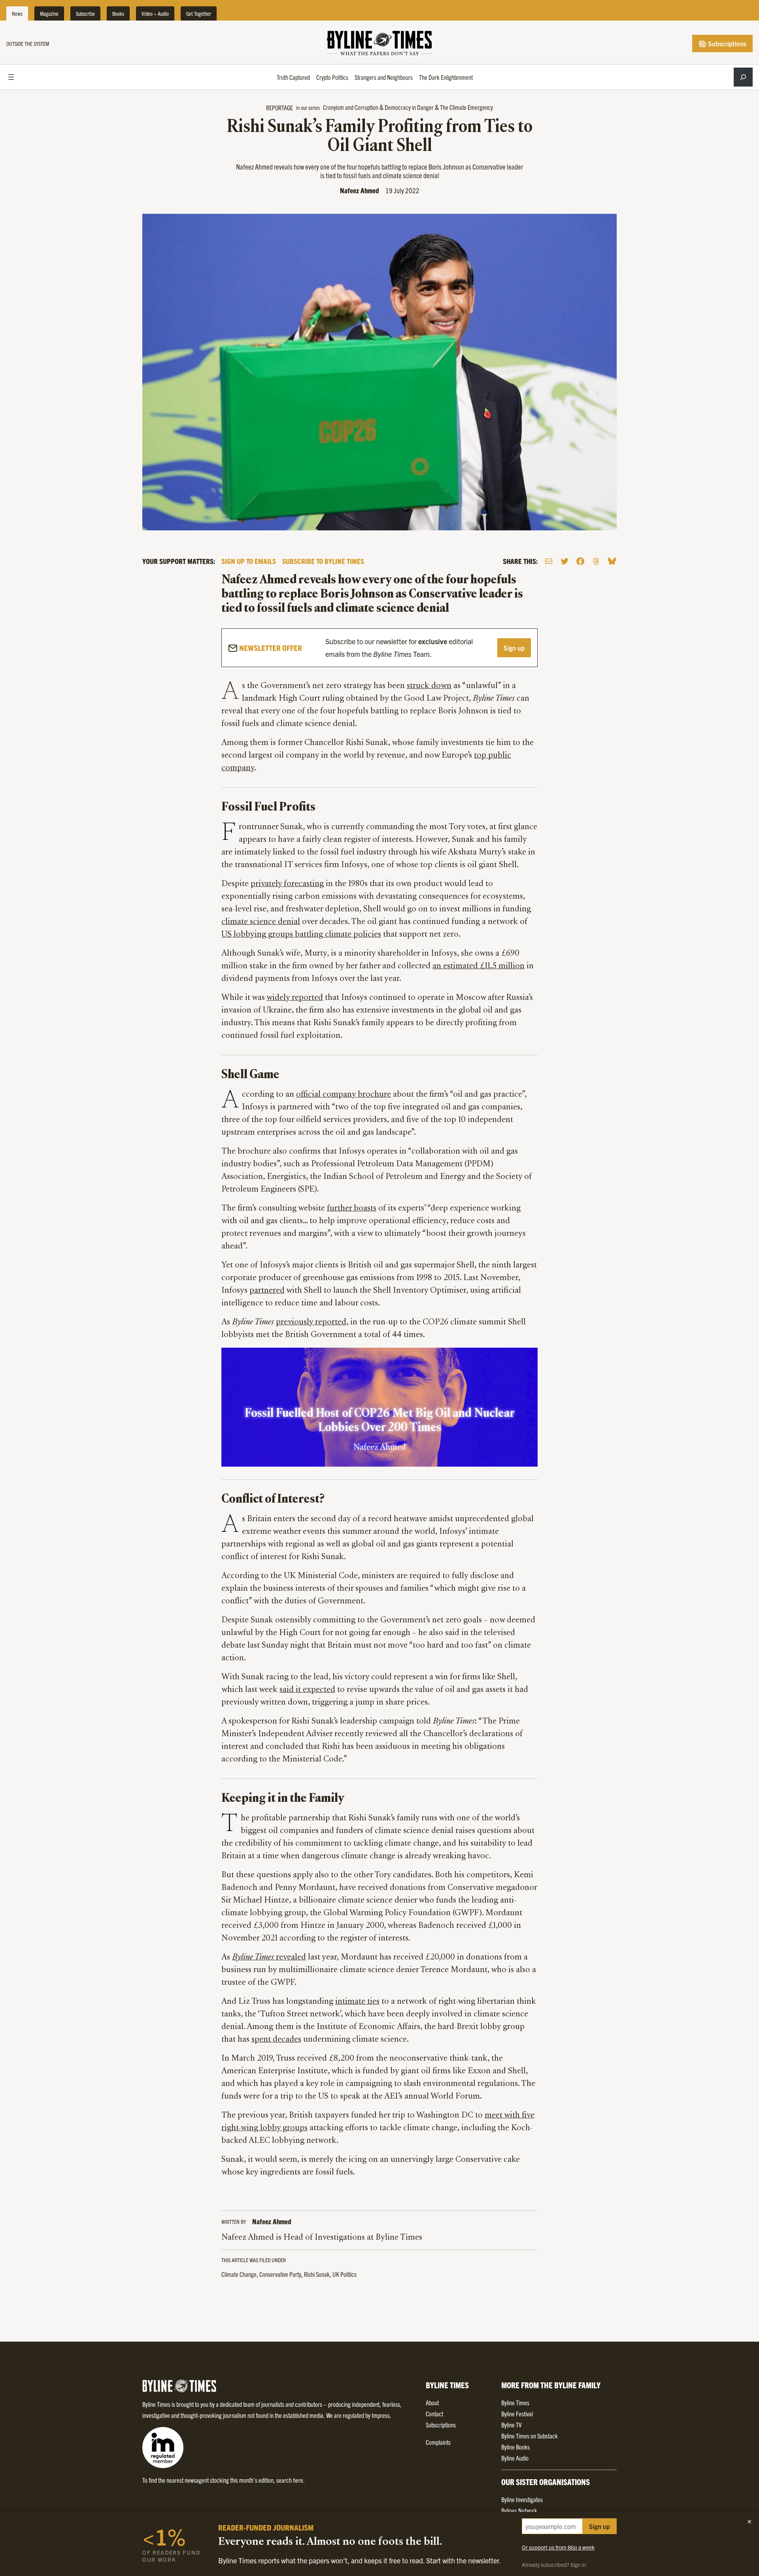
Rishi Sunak (317, 2274)
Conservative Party (280, 2274)
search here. (291, 2480)
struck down (429, 686)
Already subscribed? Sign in (554, 2565)
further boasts (352, 1209)
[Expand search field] (743, 77)
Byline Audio (515, 2458)
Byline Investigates (522, 2499)
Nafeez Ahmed (360, 190)
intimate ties (357, 2002)
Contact (434, 2414)
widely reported (295, 998)
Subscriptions (726, 43)
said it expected (307, 1690)
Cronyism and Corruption (351, 107)
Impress (381, 2415)
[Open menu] (11, 77)
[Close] (750, 2521)
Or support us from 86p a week (558, 2547)
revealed (269, 1957)
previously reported (311, 1322)
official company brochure (344, 1095)
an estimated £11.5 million (479, 966)
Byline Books (515, 2447)
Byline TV (511, 2425)
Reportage (279, 107)
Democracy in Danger (409, 107)
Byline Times (515, 2403)
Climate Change (239, 2274)
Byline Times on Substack (530, 2436)
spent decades (276, 2040)
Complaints (438, 2442)
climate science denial (261, 922)
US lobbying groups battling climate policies (301, 935)
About (432, 2403)
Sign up (514, 648)
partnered (267, 1291)
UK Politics (345, 2274)
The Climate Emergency (466, 107)
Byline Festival (517, 2414)
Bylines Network (519, 2510)
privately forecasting (287, 884)
